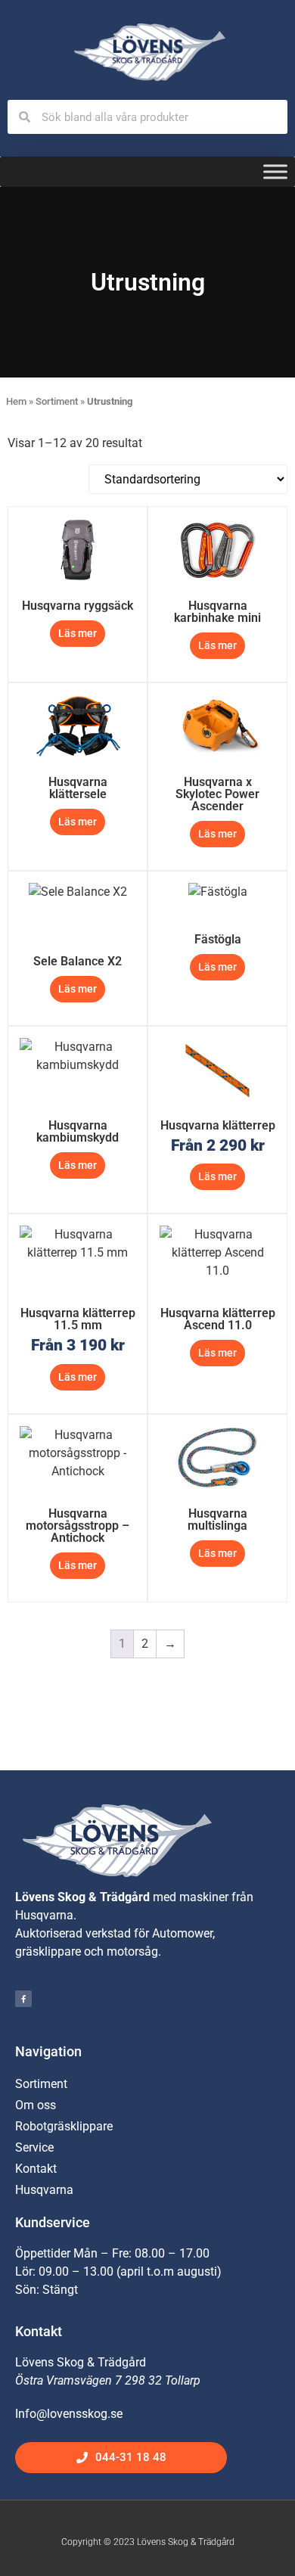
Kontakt (36, 2169)
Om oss (36, 2105)
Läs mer (78, 633)
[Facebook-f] (23, 1999)
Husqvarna (44, 2190)
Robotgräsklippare (64, 2126)
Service (34, 2147)
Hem (16, 401)
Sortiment (57, 401)
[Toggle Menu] (275, 172)
